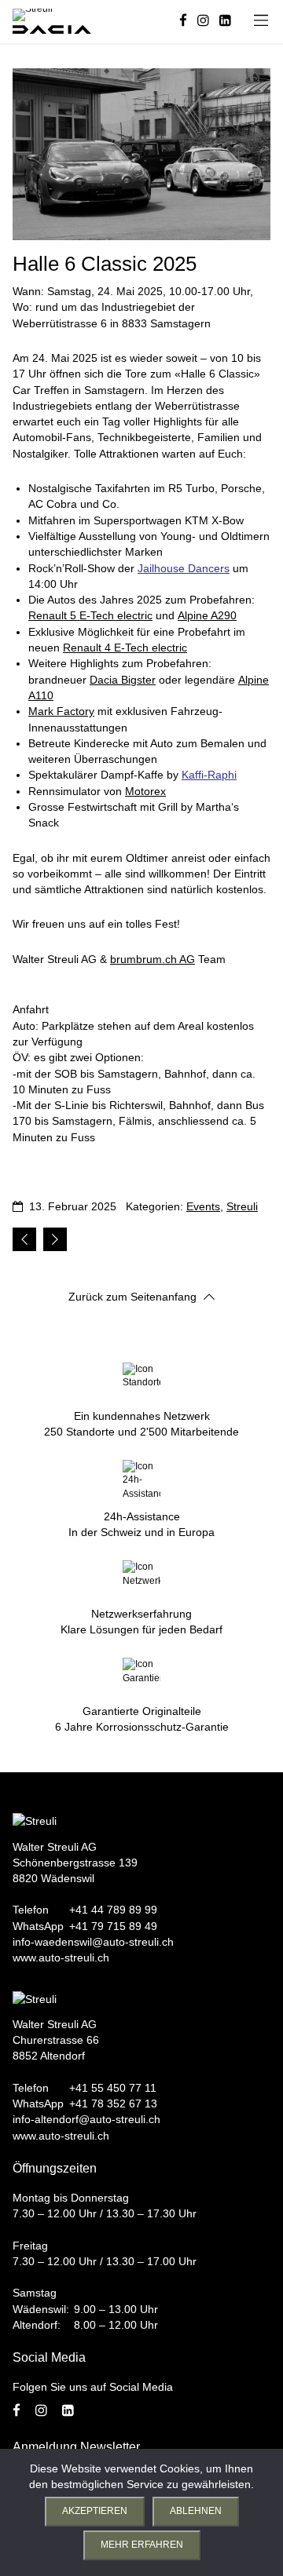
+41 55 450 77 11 (113, 2088)
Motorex (145, 791)
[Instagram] (203, 22)
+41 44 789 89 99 (113, 1910)
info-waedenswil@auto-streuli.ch (93, 1942)
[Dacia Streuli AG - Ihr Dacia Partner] (52, 29)
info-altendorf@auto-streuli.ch (86, 2119)
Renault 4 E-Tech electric (125, 648)
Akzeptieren (95, 2511)
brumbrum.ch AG (153, 959)
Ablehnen (196, 2511)
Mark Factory (61, 711)
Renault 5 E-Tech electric (90, 615)
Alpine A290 (207, 615)
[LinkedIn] (225, 22)
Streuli (242, 1206)
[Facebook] (183, 22)
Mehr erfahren (142, 2545)
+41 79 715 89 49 (113, 1926)
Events (203, 1206)
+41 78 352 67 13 (113, 2103)
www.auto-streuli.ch (61, 1958)
